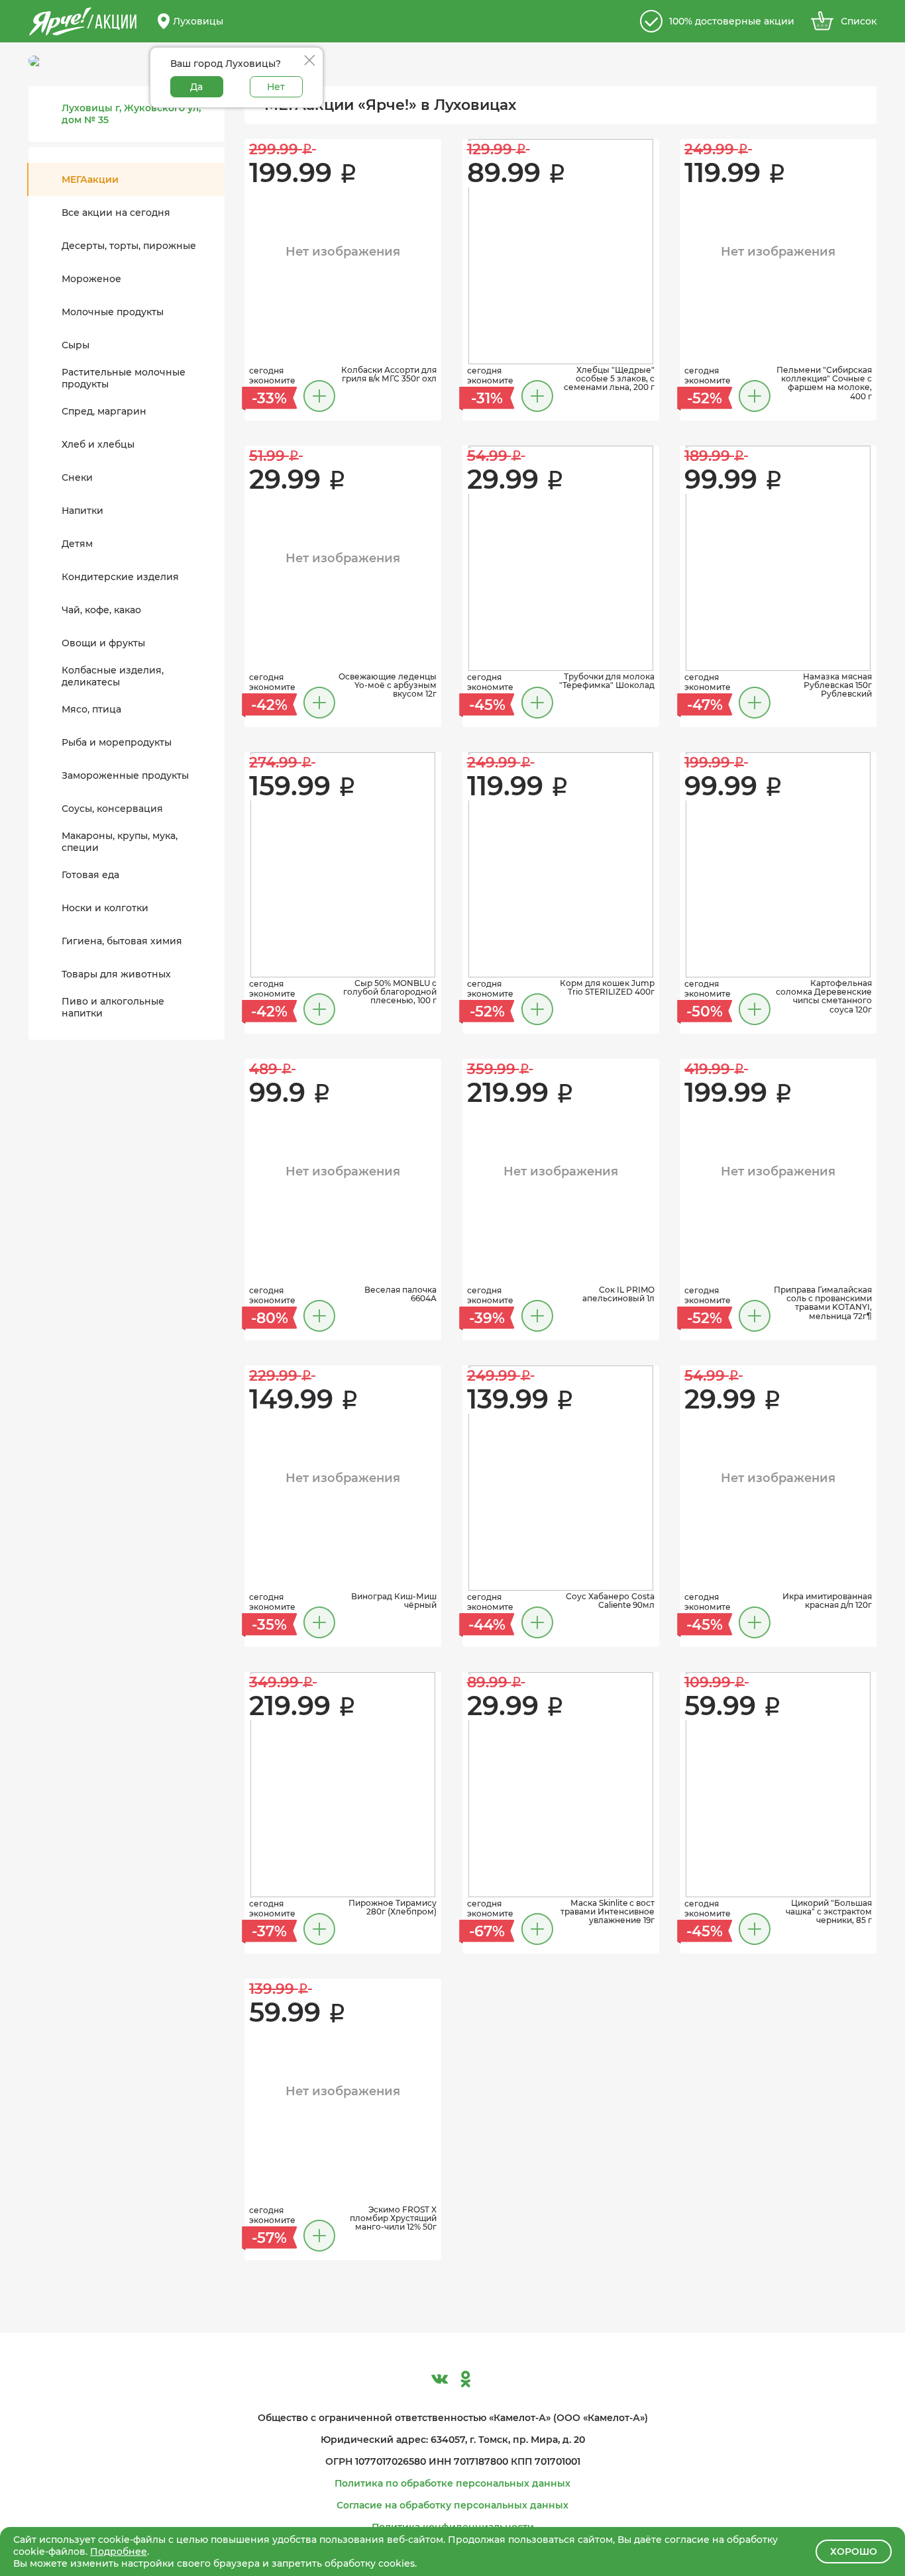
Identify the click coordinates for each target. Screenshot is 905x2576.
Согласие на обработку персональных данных (452, 2505)
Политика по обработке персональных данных (452, 2483)
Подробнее (119, 2551)
